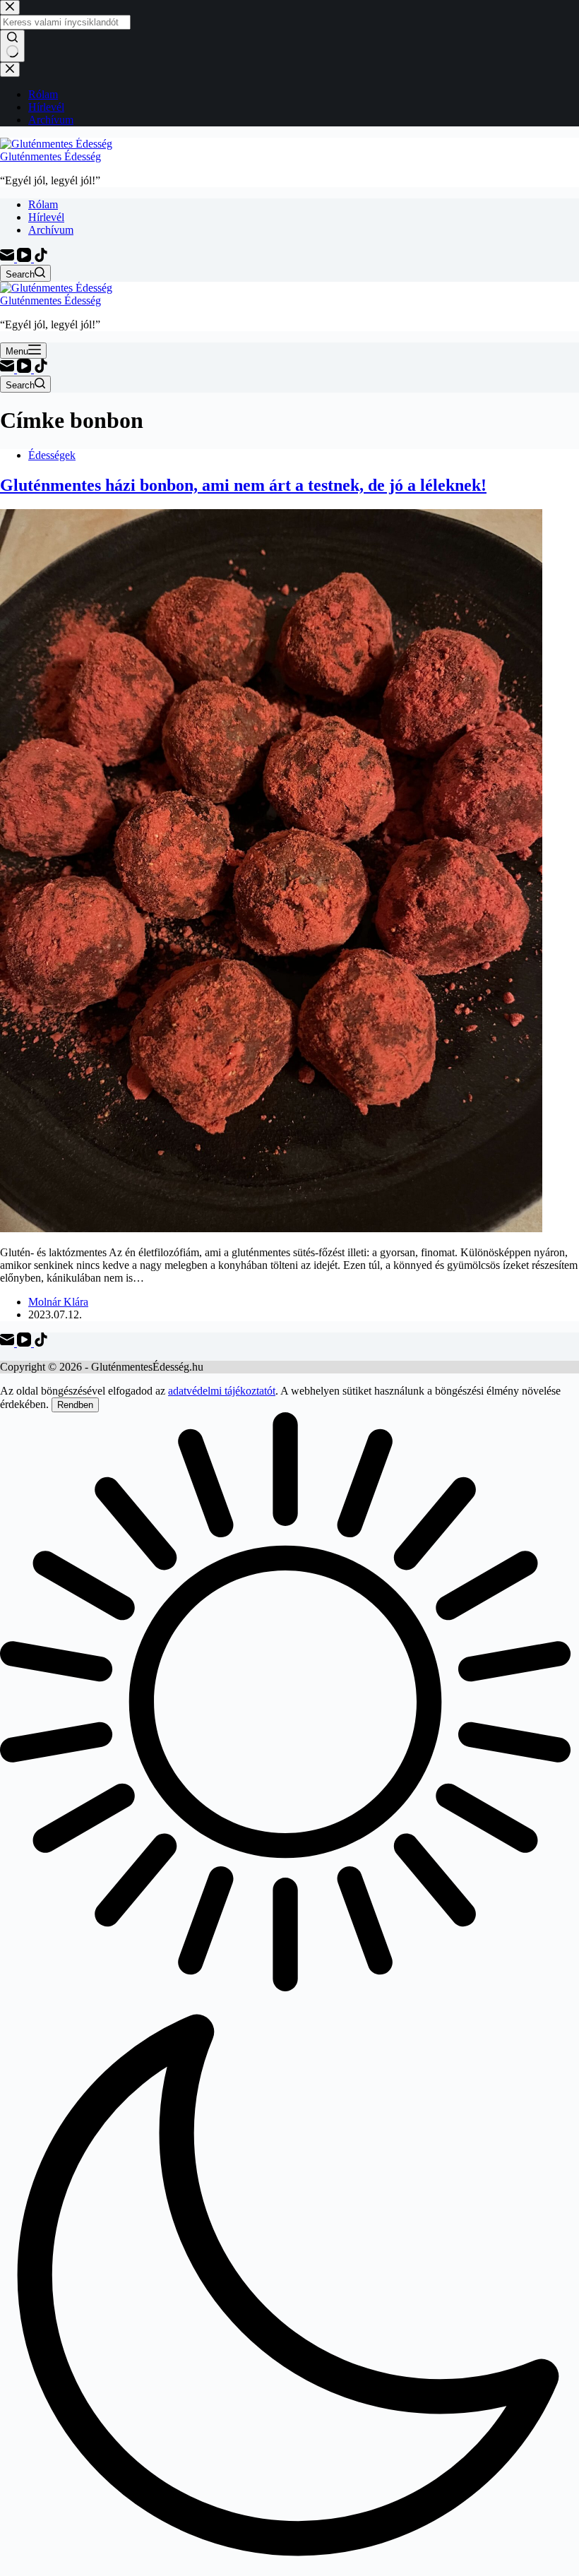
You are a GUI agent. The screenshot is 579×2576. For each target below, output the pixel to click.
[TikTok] (41, 258)
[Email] (8, 258)
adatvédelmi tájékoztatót (222, 1391)
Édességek (52, 455)
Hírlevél (46, 217)
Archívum (51, 230)
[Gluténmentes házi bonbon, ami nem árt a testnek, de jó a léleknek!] (271, 1228)
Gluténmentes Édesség (50, 156)
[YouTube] (25, 258)
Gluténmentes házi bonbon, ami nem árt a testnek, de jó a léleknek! (243, 485)
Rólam (43, 204)
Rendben (75, 1405)
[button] (289, 1994)
